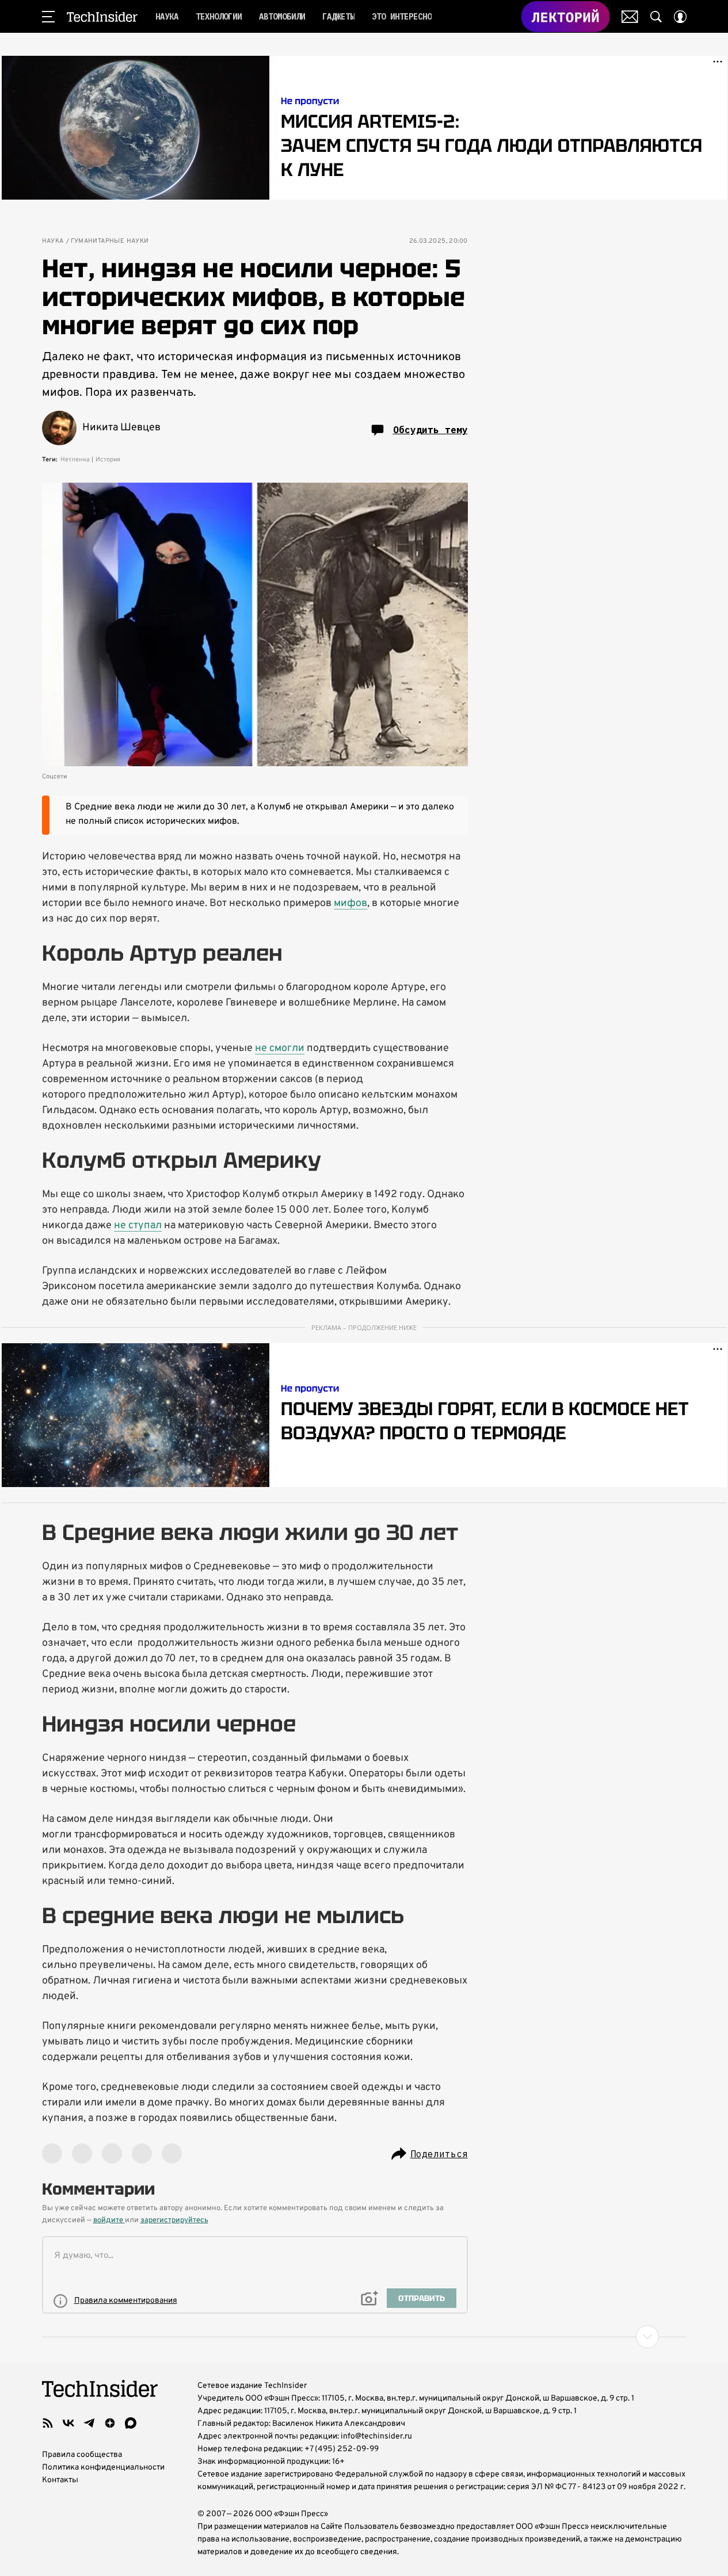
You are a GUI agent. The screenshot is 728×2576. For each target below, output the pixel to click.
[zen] (110, 2423)
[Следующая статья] (364, 2337)
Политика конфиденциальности (103, 2468)
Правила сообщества (82, 2455)
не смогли (280, 1048)
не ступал (138, 1226)
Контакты (60, 2480)
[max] (131, 2423)
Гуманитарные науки (110, 241)
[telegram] (89, 2423)
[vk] (68, 2423)
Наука (53, 241)
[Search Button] (656, 17)
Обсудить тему (430, 430)
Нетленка (75, 460)
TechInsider (102, 17)
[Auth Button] (680, 17)
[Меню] (48, 17)
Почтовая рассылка (630, 17)
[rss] (48, 2423)
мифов (350, 903)
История (108, 460)
